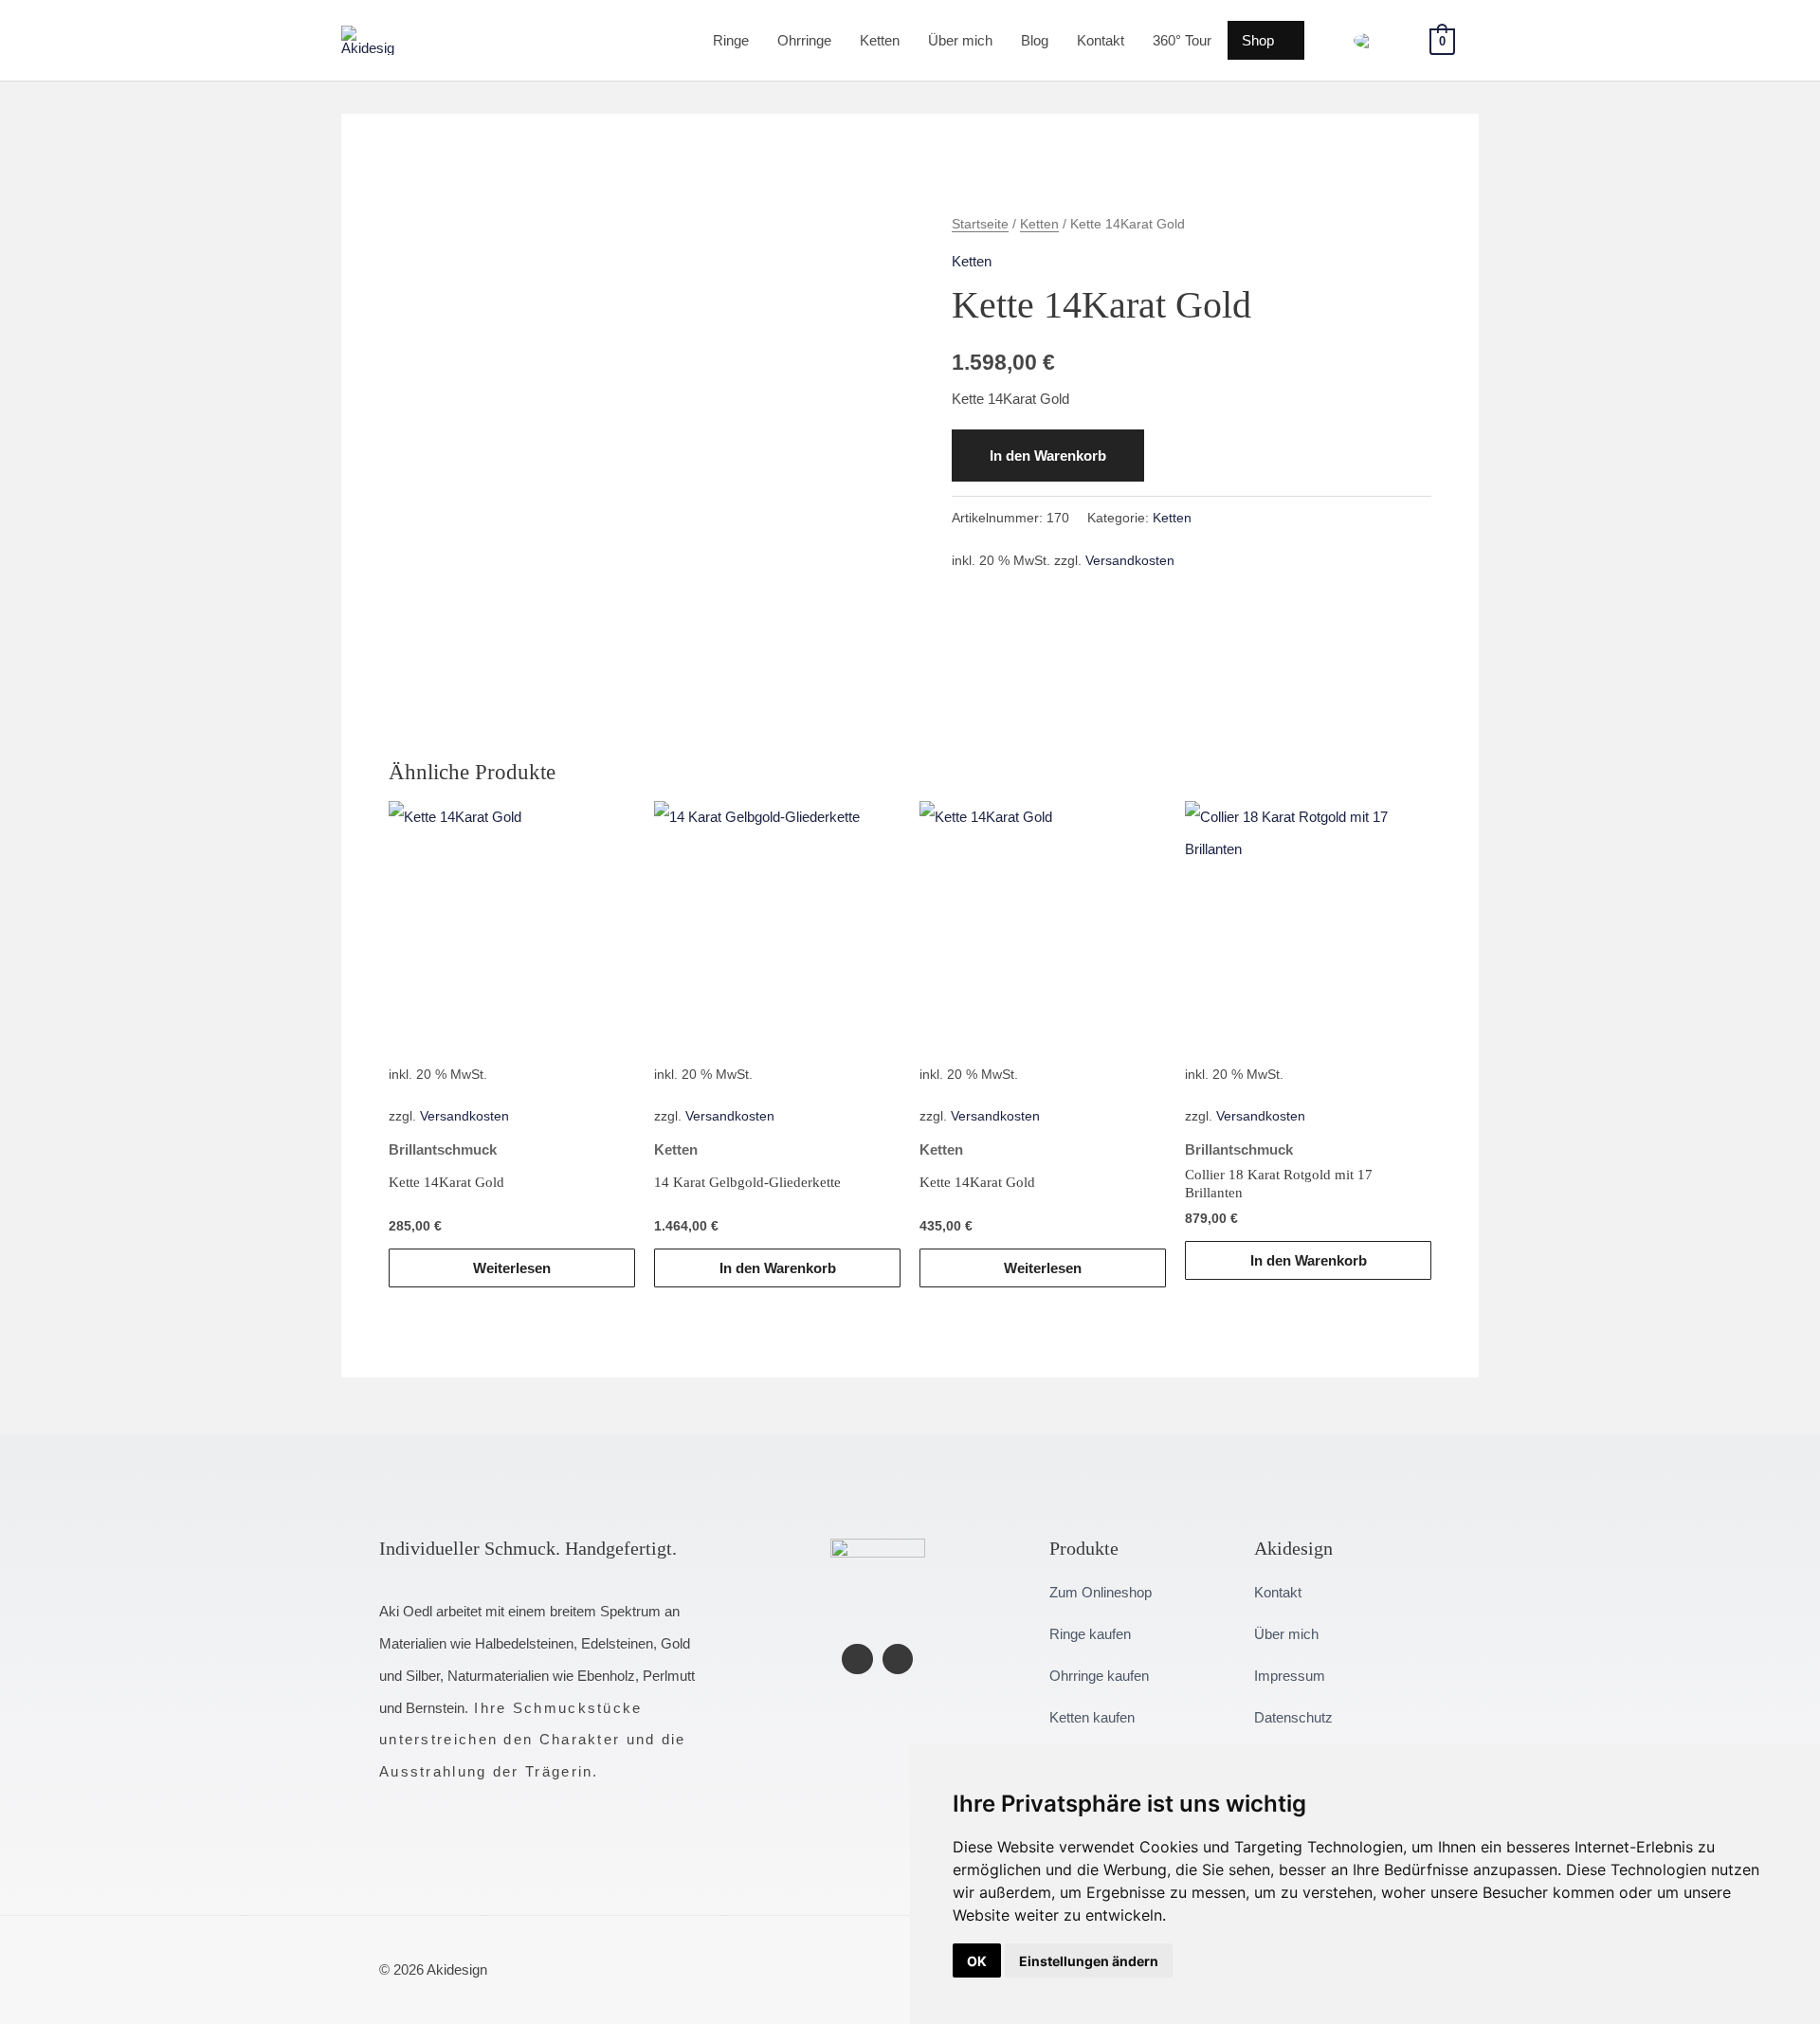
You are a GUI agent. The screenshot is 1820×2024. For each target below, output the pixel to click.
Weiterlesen (512, 1268)
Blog (1035, 40)
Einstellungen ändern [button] (1089, 1961)
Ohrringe (804, 40)
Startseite (980, 224)
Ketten (880, 40)
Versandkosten (1130, 561)
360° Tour (1182, 40)
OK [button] (977, 1961)
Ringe (731, 40)
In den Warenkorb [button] (778, 1268)
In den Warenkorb (1048, 456)
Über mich (960, 40)
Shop (1258, 40)
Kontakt (1101, 40)
